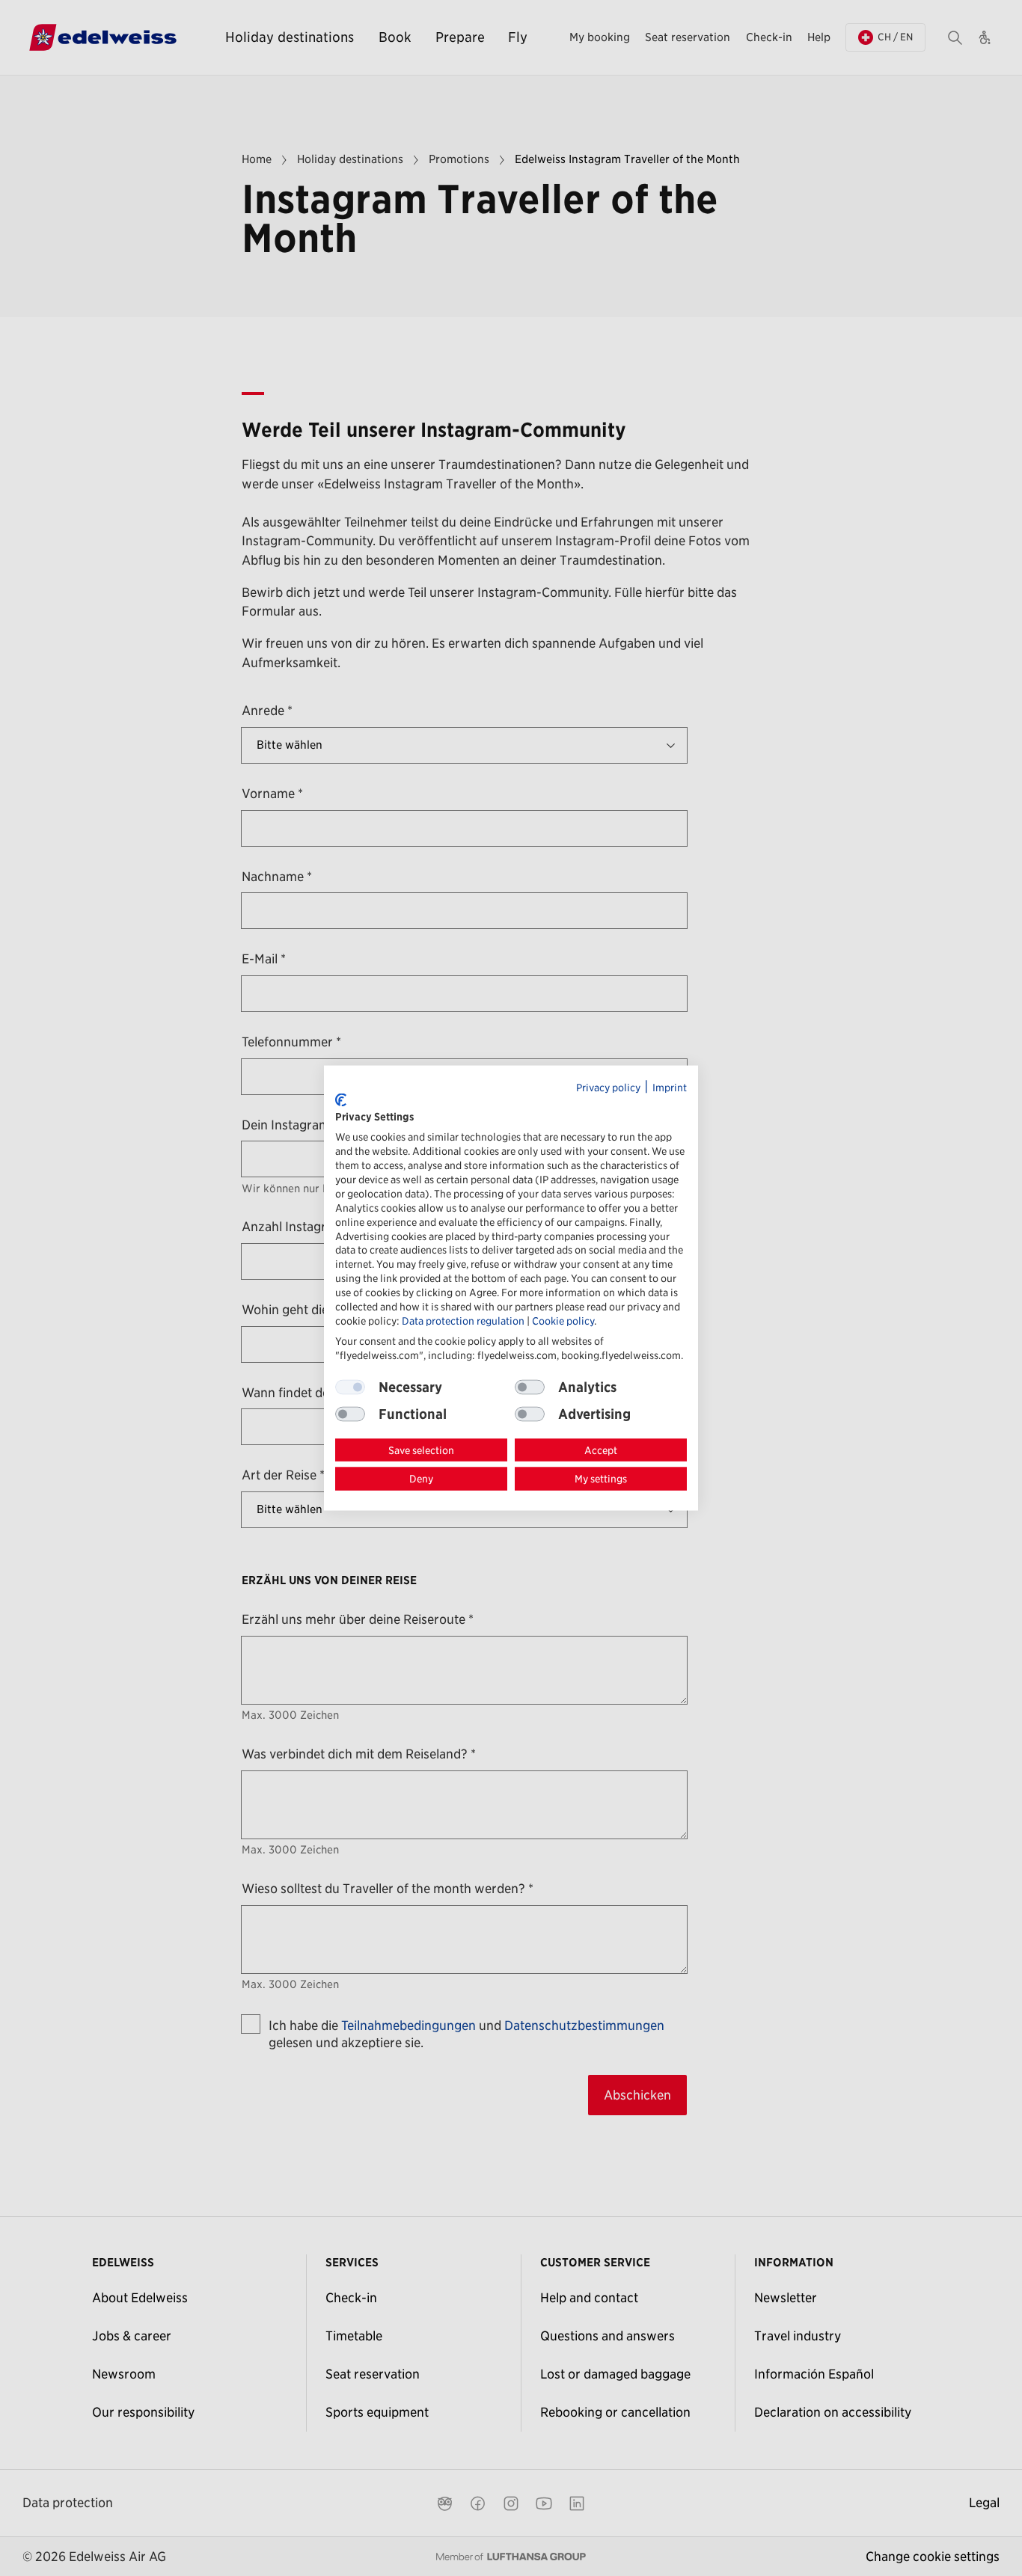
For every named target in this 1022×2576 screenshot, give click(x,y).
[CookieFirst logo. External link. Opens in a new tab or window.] (341, 1100)
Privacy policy (608, 1088)
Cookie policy (563, 1320)
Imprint (670, 1088)
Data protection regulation (463, 1320)
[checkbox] (530, 1387)
